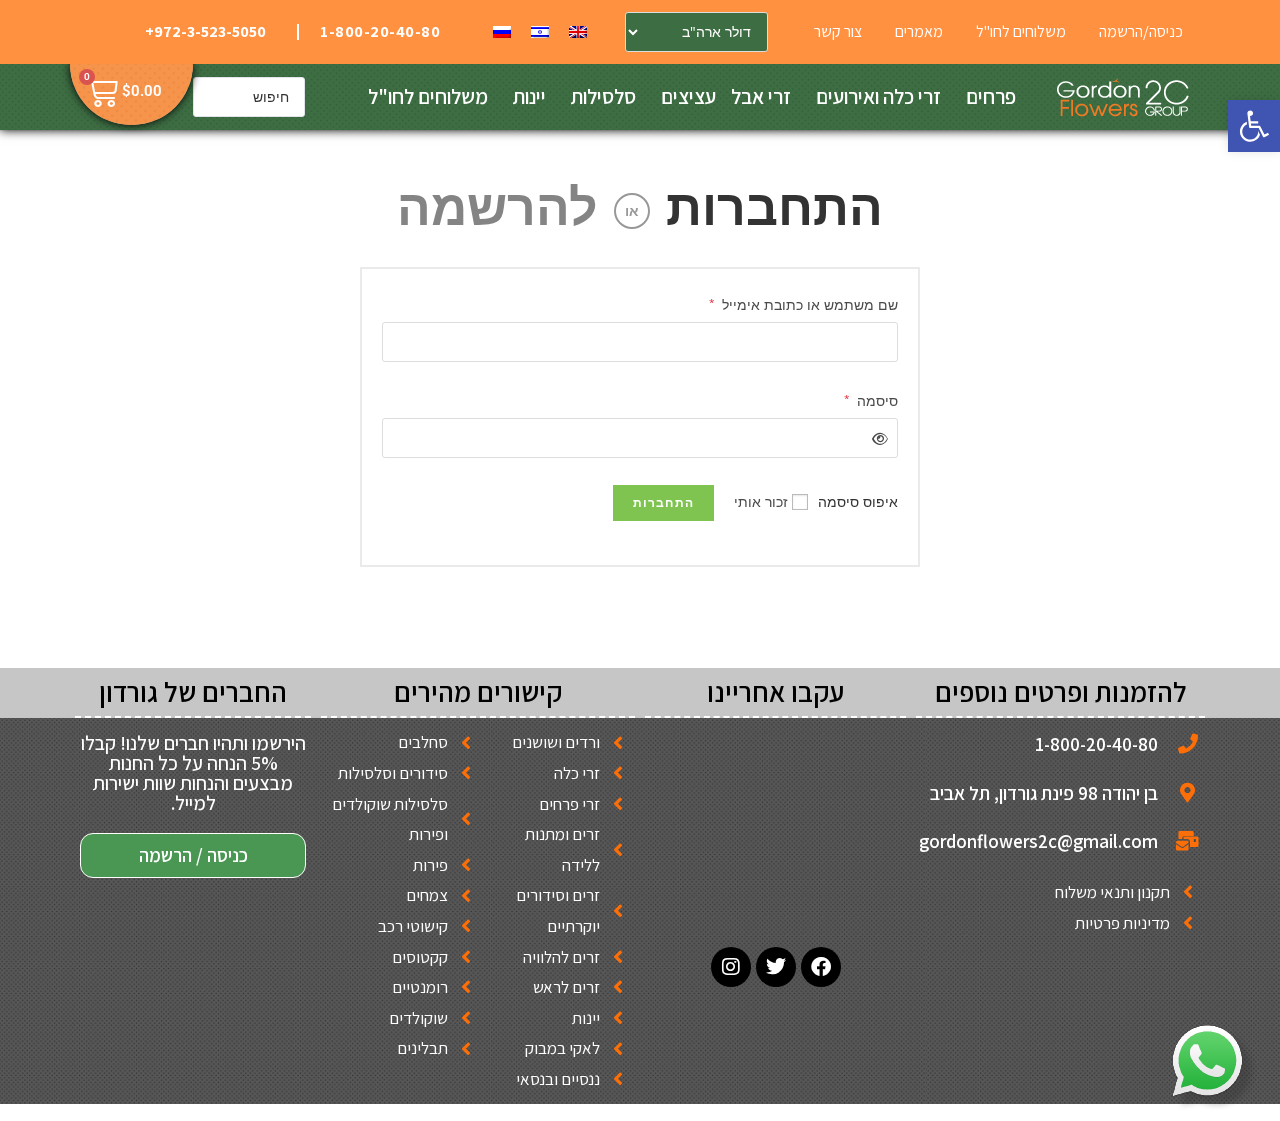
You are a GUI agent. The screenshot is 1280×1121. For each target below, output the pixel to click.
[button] (1254, 126)
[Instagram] (731, 967)
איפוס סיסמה (858, 501)
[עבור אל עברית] (540, 31)
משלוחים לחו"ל (428, 96)
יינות (529, 96)
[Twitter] (776, 967)
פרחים (991, 96)
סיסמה (871, 399)
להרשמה (497, 206)
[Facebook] (821, 967)
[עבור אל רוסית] (502, 31)
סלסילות (603, 96)
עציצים (688, 96)
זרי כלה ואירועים (878, 96)
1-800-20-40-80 (380, 31)
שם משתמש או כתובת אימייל (803, 303)
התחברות (774, 206)
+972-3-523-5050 (205, 31)
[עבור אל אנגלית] (578, 31)
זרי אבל (761, 96)
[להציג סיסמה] (876, 438)
